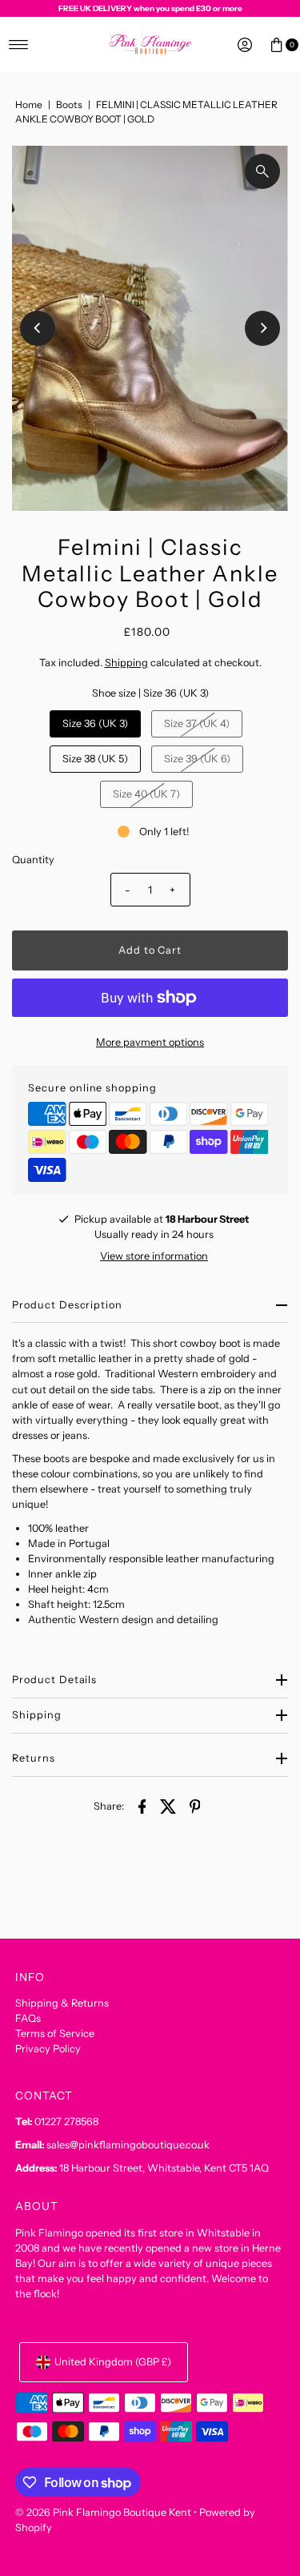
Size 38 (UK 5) (95, 759)
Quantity (33, 860)
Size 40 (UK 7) (146, 794)
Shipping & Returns (62, 2003)
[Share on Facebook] (142, 1806)
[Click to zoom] (262, 171)
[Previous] (38, 328)
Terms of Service (55, 2033)
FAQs (28, 2018)
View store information (154, 1256)
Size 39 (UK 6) (197, 759)
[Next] (262, 328)
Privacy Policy (48, 2049)
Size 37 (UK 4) (197, 723)
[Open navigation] (19, 45)
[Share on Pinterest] (195, 1806)
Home (29, 104)
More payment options (150, 1042)
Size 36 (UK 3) (95, 723)
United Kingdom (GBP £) (113, 2362)
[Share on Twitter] (169, 1806)
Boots (69, 104)
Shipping (126, 663)
